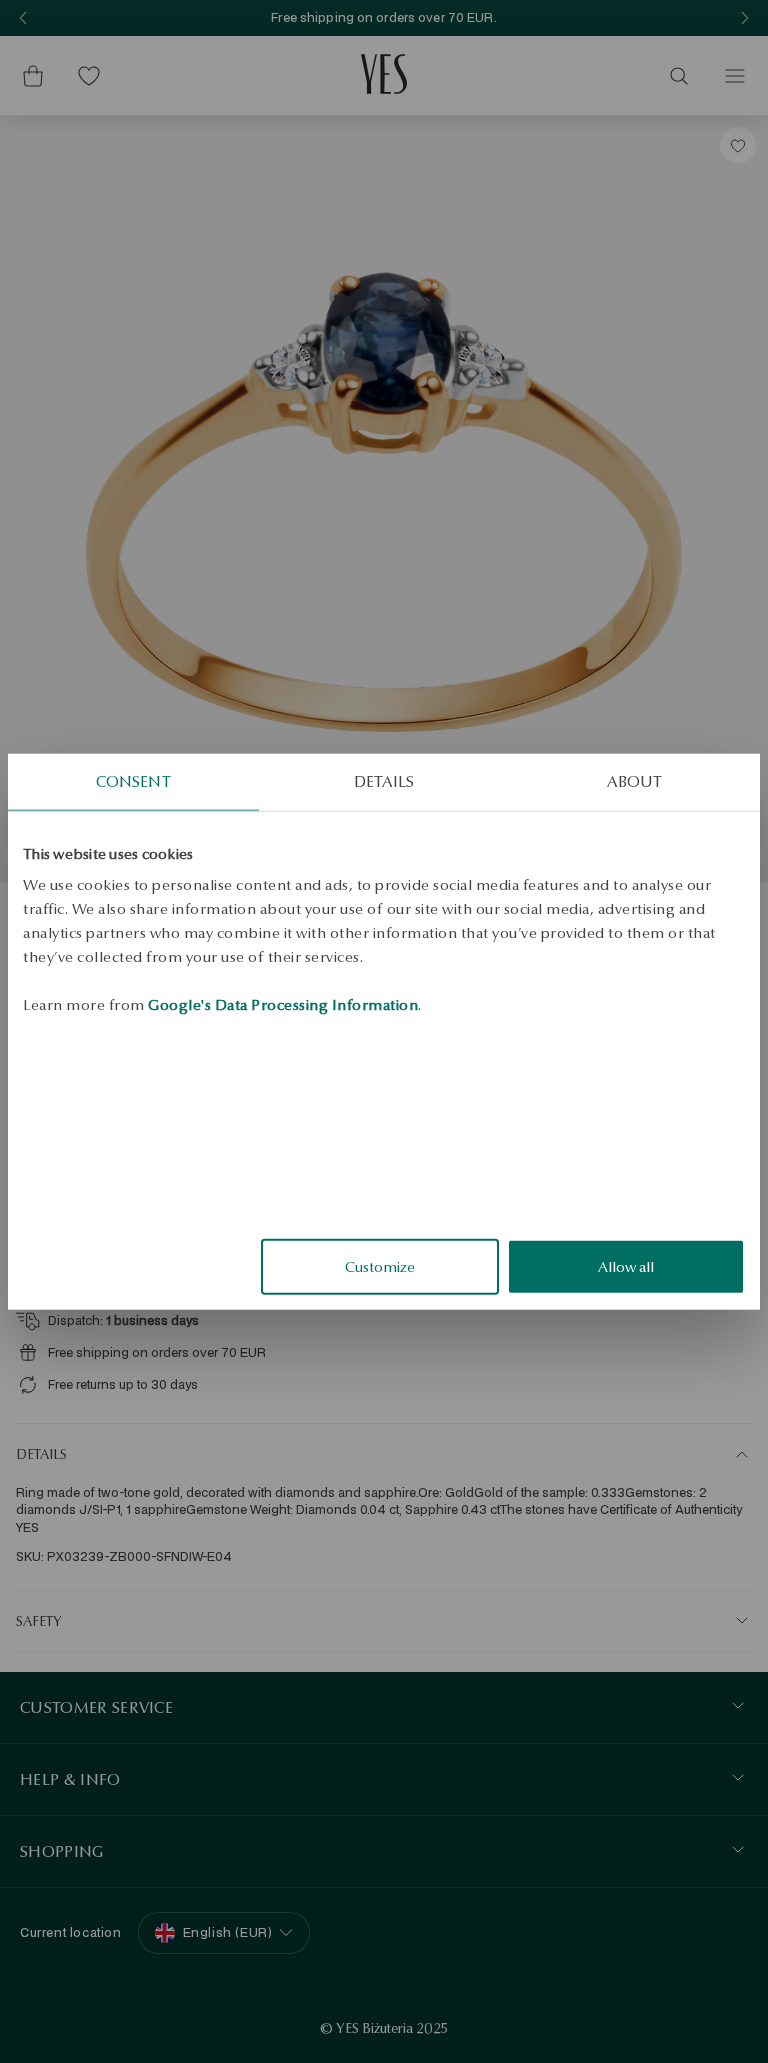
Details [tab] (384, 780)
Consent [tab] (133, 780)
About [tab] (634, 780)
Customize (380, 1267)
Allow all (626, 1267)
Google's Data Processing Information (283, 1005)
